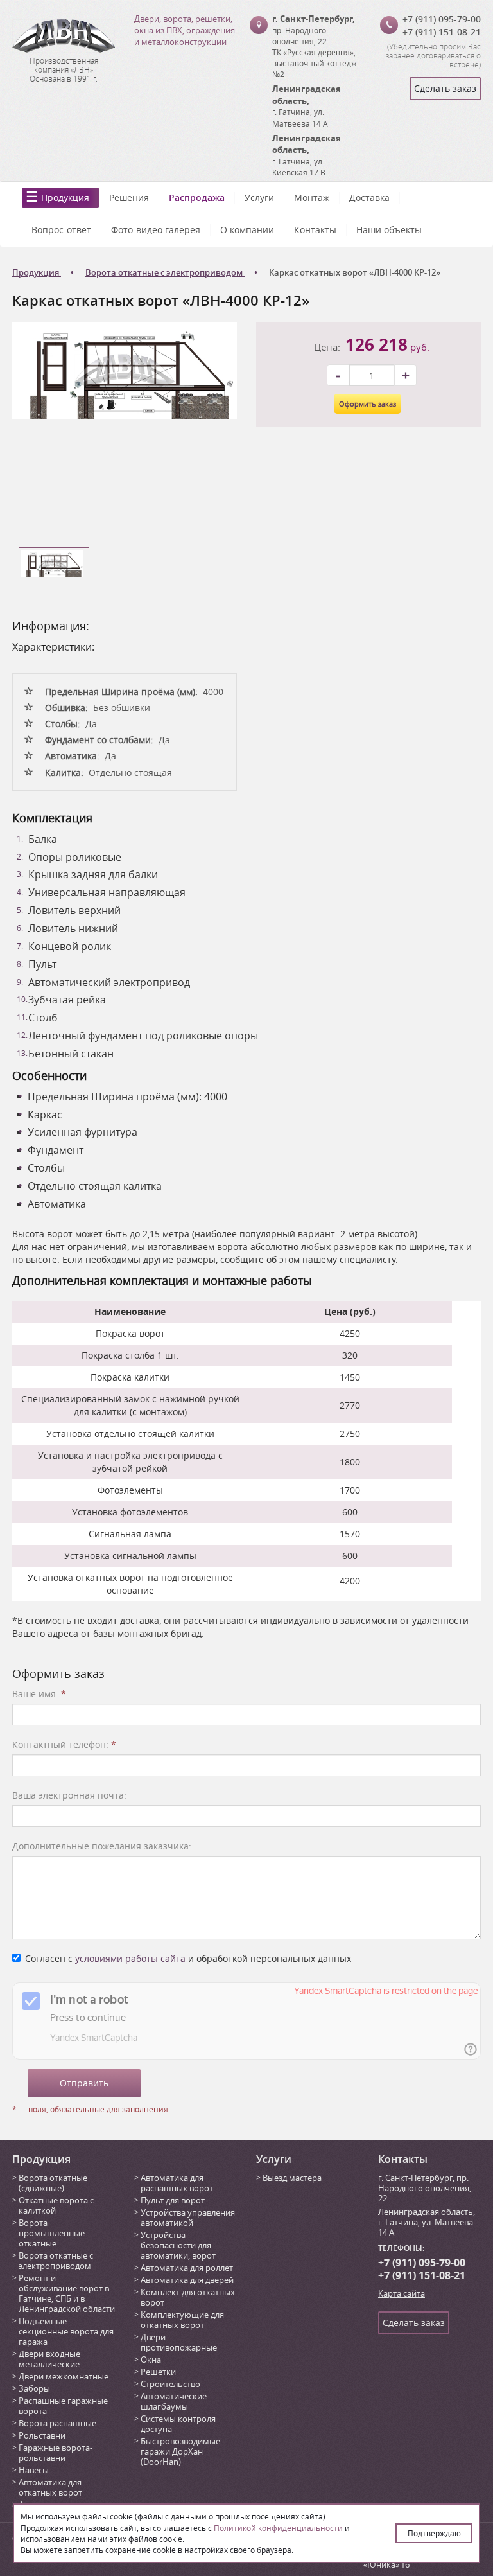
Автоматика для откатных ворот (50, 2487)
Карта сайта (402, 2293)
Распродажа (197, 198)
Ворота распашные (57, 2423)
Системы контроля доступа (178, 2424)
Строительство (170, 2384)
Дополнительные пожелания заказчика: (102, 1846)
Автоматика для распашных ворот (177, 2183)
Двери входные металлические (49, 2359)
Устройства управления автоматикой (188, 2218)
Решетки (158, 2372)
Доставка (369, 198)
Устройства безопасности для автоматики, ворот (178, 2245)
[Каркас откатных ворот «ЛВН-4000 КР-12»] (125, 370)
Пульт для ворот (173, 2200)
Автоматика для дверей (187, 2280)
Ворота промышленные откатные (52, 2233)
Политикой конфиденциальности (278, 2528)
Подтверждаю (434, 2533)
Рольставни (42, 2435)
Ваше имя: (39, 1694)
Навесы (34, 2470)
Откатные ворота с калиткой (56, 2205)
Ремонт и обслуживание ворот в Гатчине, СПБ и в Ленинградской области (67, 2293)
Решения (129, 198)
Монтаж (312, 198)
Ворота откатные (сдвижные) (53, 2183)
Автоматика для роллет (187, 2268)
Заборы (34, 2388)
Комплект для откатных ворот (188, 2297)
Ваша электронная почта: (69, 1795)
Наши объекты (389, 230)
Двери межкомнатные (64, 2376)
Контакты (315, 230)
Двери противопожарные (179, 2342)
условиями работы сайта (130, 1958)
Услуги (259, 198)
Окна (151, 2360)
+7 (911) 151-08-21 (442, 32)
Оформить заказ (368, 404)
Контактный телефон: (64, 1744)
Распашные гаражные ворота (63, 2406)
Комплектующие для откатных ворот (182, 2320)
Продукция (65, 198)
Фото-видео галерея (156, 230)
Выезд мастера (292, 2178)
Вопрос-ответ (61, 230)
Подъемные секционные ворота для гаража (66, 2331)
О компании (247, 230)
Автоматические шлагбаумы (174, 2401)
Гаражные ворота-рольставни (56, 2453)
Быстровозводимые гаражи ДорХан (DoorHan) (180, 2451)
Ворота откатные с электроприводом (56, 2261)
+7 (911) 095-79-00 (442, 19)
